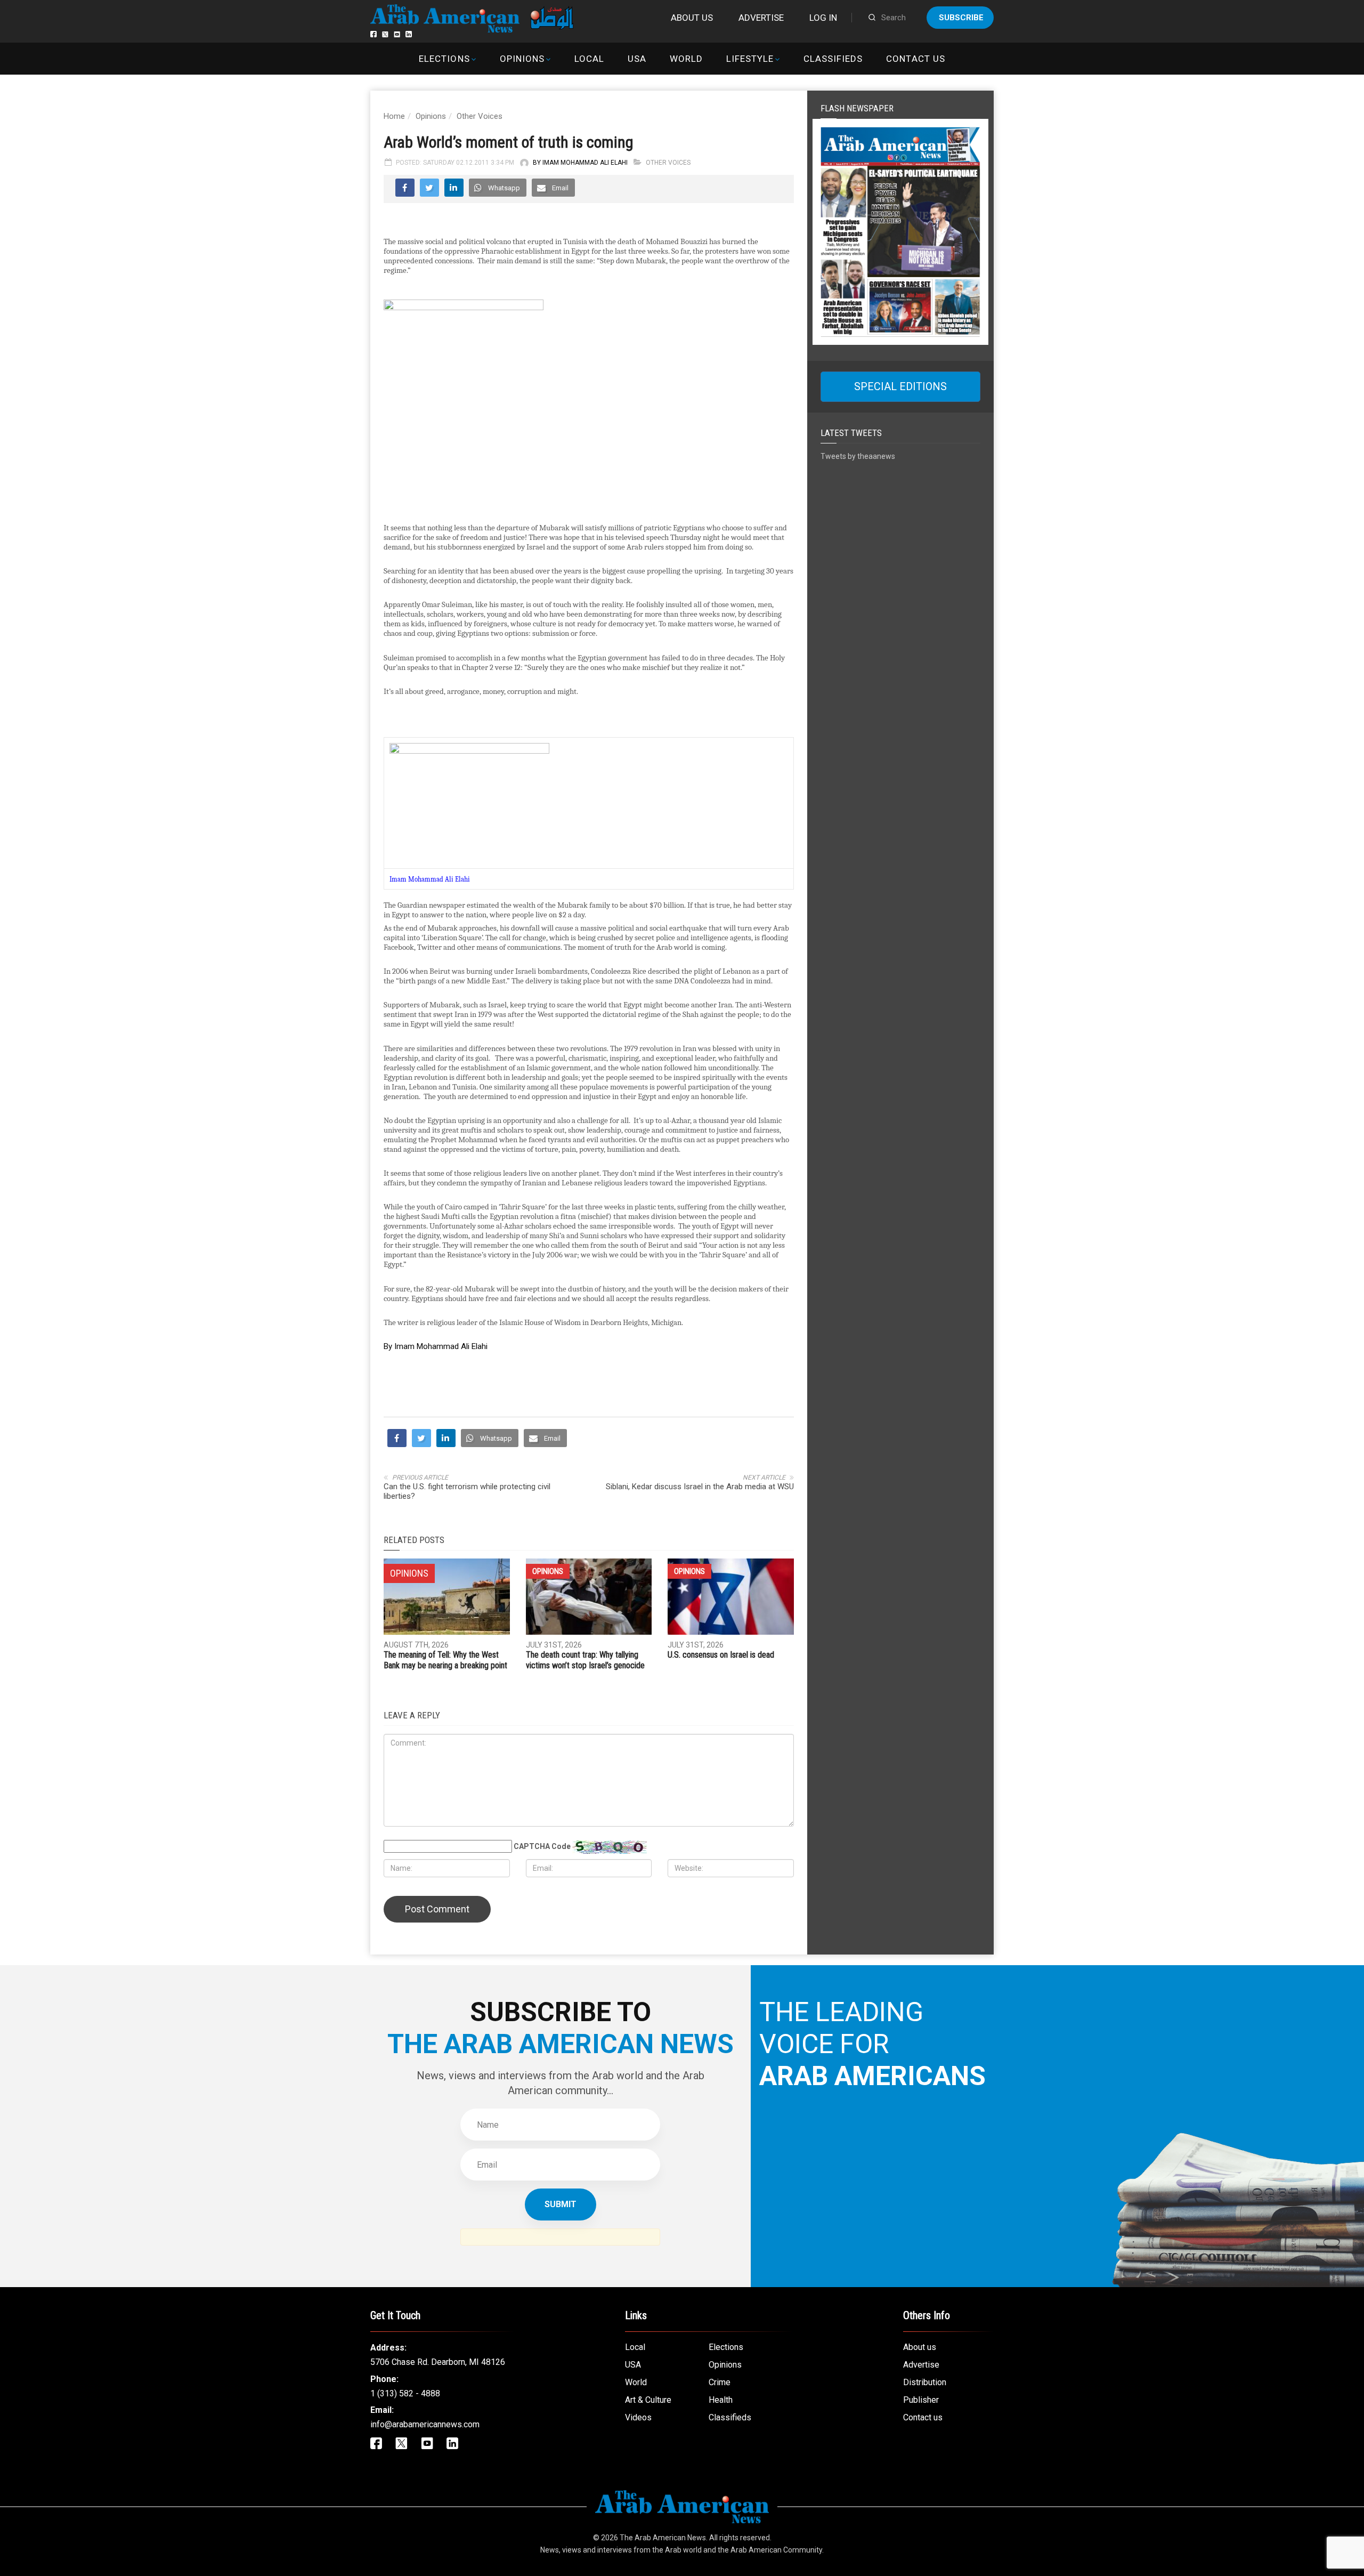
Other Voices (480, 116)
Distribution (925, 2382)
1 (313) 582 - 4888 (405, 2393)
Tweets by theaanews (858, 456)
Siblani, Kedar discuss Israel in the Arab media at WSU (700, 1487)
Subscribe (961, 18)
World (686, 59)
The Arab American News (663, 2538)
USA (637, 59)
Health (721, 2400)
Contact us (915, 59)
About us (692, 18)
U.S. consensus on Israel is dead (721, 1655)
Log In (823, 18)
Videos (638, 2417)
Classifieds (833, 59)
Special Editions (900, 386)
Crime (720, 2382)
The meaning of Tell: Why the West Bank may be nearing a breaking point (445, 1660)
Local (589, 59)
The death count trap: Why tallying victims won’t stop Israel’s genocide (585, 1660)
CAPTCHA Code (542, 1846)
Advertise (761, 18)
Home (394, 116)
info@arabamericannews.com (425, 2424)
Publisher (921, 2400)
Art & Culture (648, 2400)
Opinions (522, 59)
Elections (444, 59)
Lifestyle (750, 59)
